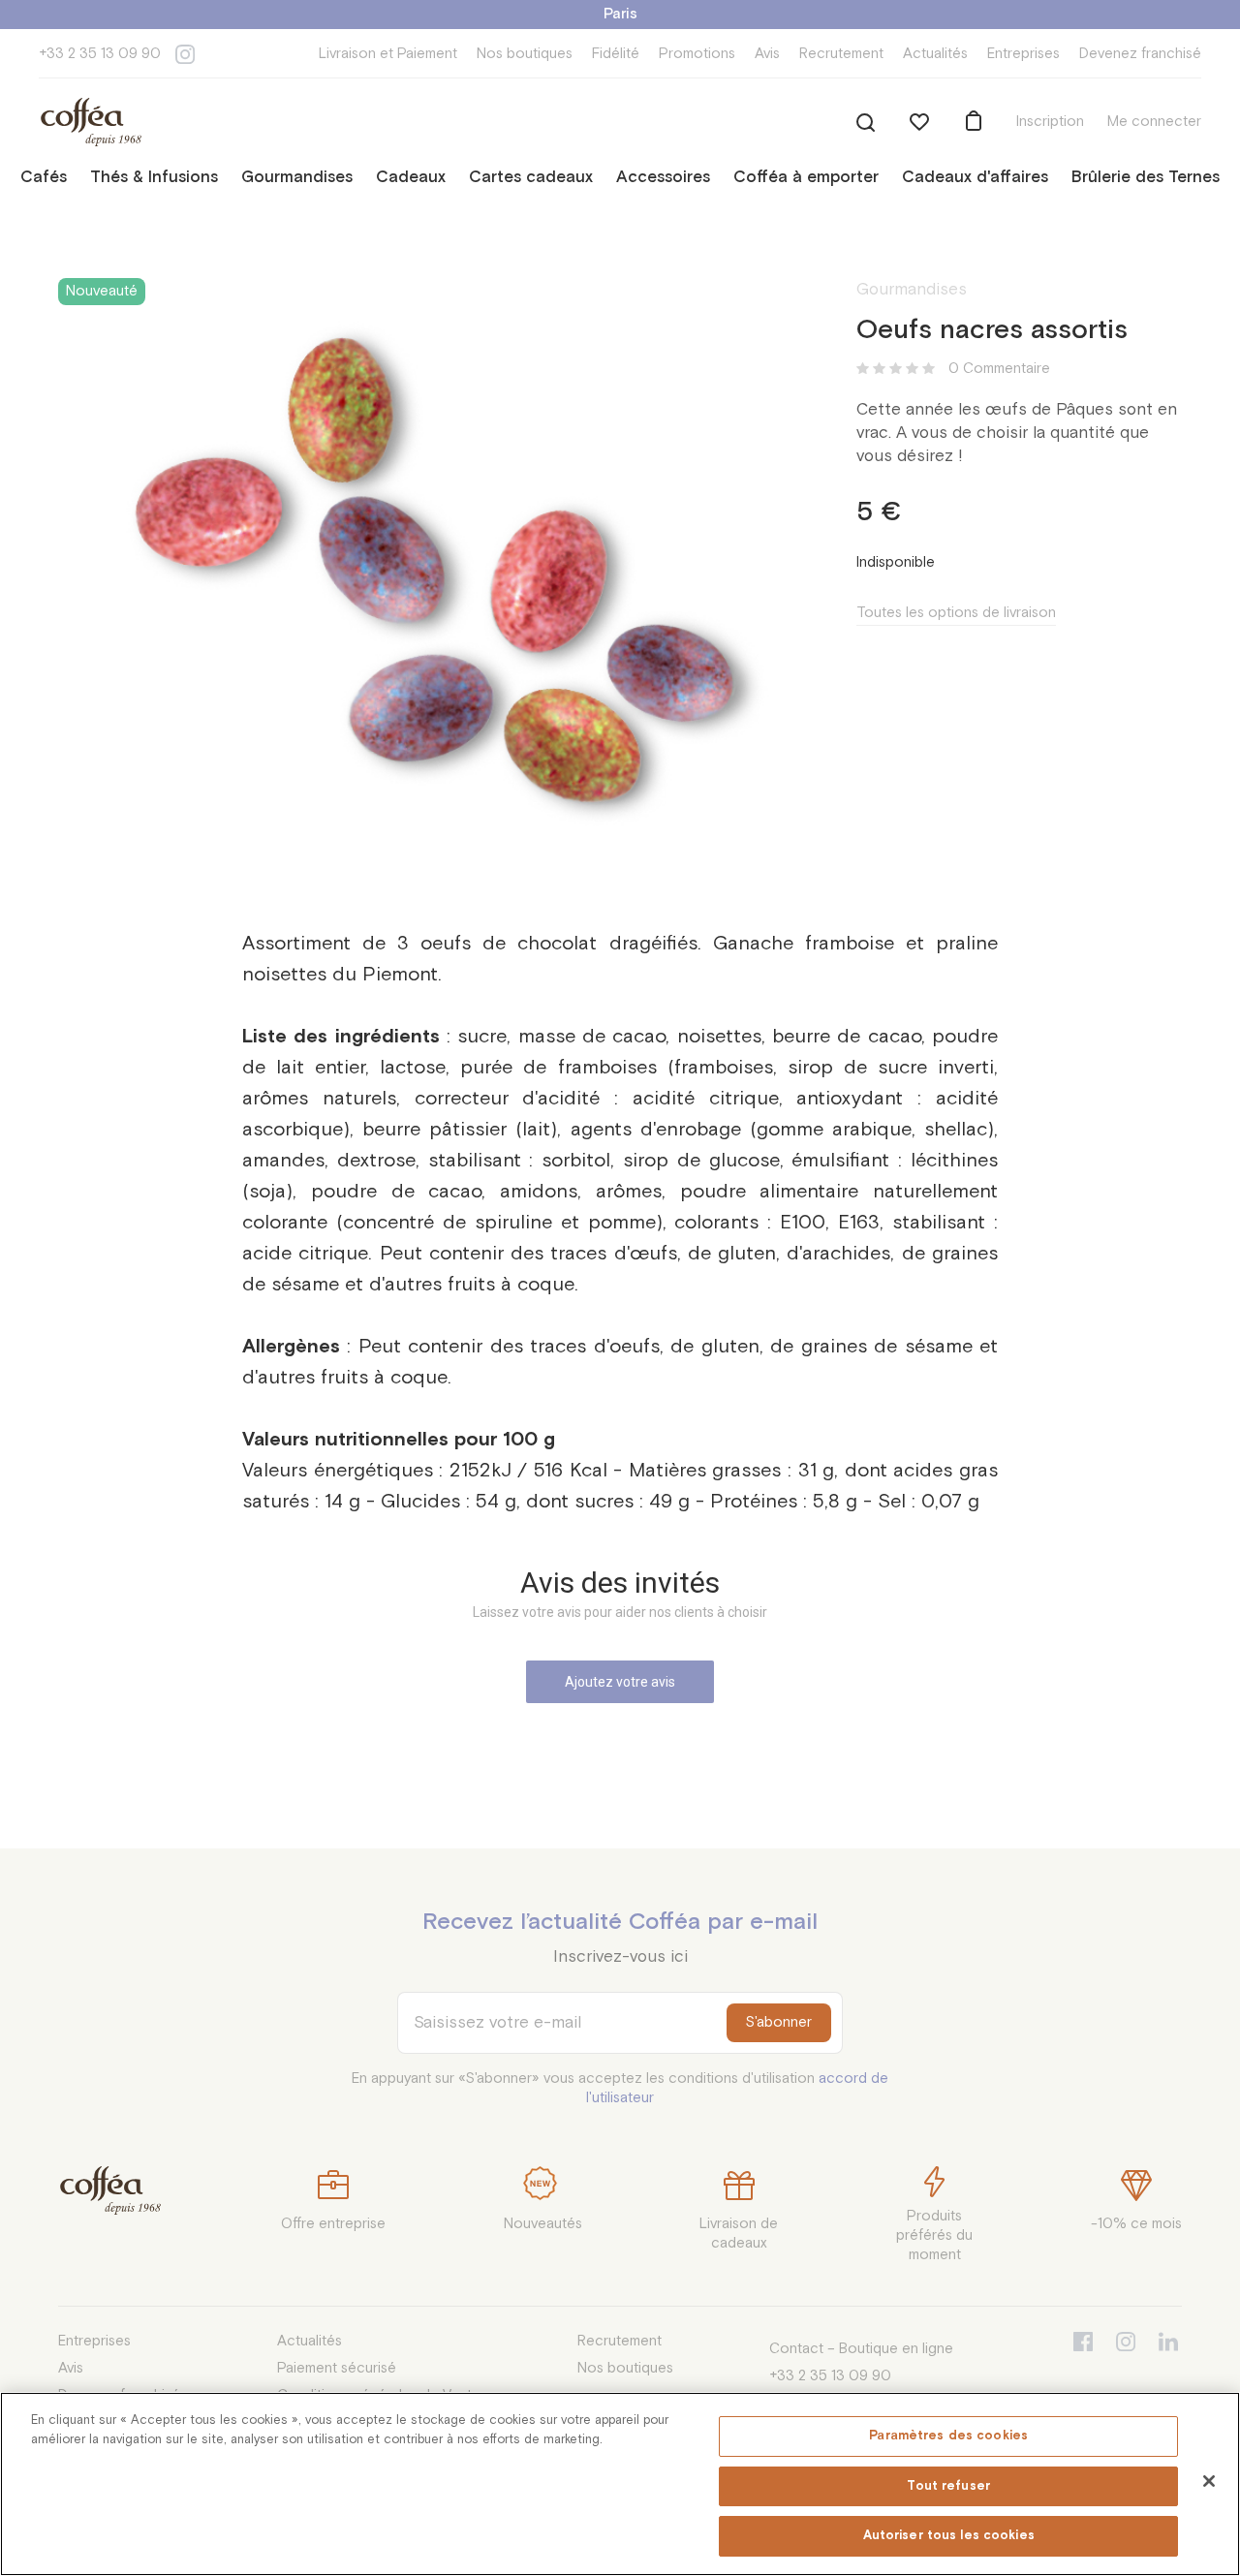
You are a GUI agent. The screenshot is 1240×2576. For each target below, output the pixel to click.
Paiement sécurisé (337, 2368)
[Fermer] (1209, 2481)
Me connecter (1154, 122)
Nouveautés (543, 2224)
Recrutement (841, 54)
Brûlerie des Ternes (1146, 177)
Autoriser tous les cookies (949, 2536)
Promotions (697, 54)
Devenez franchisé (1140, 54)
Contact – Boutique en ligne (861, 2349)
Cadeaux (411, 177)
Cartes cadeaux (531, 177)
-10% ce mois (1136, 2224)
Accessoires (663, 177)
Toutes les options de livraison (956, 613)
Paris (620, 14)
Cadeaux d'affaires (975, 177)
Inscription (1050, 122)
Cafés (44, 177)
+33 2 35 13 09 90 (100, 54)
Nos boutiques (525, 54)
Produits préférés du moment (934, 2235)
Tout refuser (948, 2486)
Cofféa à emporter (806, 177)
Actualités (935, 54)
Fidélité (616, 54)
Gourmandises (297, 177)
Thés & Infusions (154, 177)
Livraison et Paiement (388, 54)
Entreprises (1023, 54)
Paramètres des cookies (948, 2436)
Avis (767, 54)
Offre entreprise (333, 2224)
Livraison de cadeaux (739, 2234)
